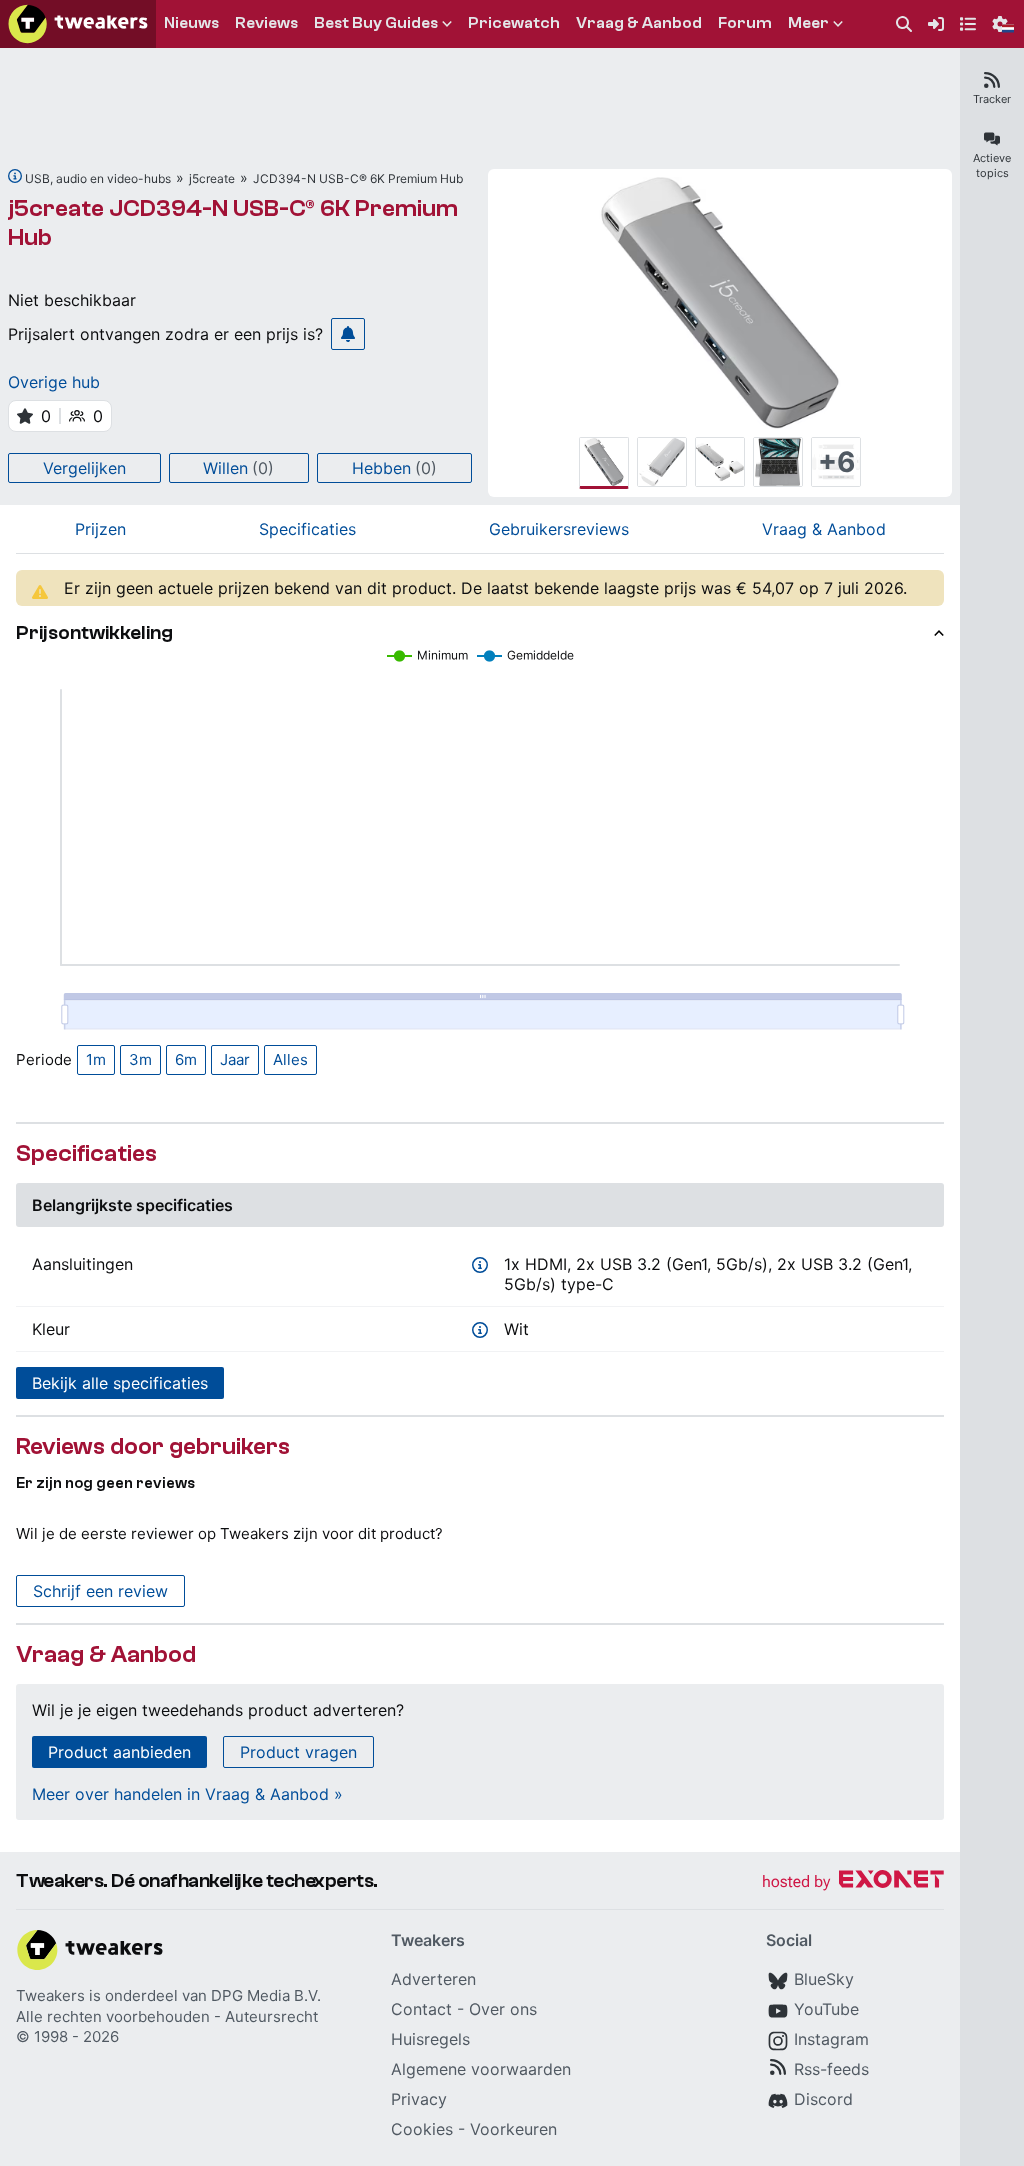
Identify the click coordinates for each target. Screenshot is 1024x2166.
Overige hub (54, 382)
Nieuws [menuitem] (191, 23)
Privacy (419, 2099)
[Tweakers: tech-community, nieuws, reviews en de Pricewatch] (78, 24)
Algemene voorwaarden (481, 2069)
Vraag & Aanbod (824, 529)
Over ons (503, 2009)
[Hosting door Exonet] (853, 1882)
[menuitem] (904, 24)
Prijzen (100, 529)
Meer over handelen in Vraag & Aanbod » (187, 1794)
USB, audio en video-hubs (98, 178)
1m (96, 1059)
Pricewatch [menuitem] (514, 23)
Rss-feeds (831, 2069)
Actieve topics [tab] (992, 165)
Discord (823, 2099)
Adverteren (433, 1979)
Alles (290, 1059)
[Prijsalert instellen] (348, 334)
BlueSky (824, 1979)
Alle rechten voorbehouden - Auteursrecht (167, 2016)
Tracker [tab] (992, 99)
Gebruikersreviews (559, 529)
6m (186, 1059)
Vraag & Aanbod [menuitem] (639, 23)
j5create (212, 178)
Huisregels (430, 2039)
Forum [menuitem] (745, 23)
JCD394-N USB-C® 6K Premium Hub (358, 178)
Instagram (831, 2039)
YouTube (826, 2009)
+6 (836, 462)
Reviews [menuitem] (266, 23)
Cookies (422, 2129)
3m (140, 1059)
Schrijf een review (100, 1591)
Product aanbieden (119, 1752)
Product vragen (298, 1752)
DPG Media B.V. (266, 1995)
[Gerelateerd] (15, 176)
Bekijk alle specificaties (120, 1383)
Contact (421, 2009)
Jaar (235, 1059)
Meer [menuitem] (808, 23)
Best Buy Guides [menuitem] (376, 23)
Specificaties (307, 529)
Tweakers (50, 1995)
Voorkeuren (513, 2129)
